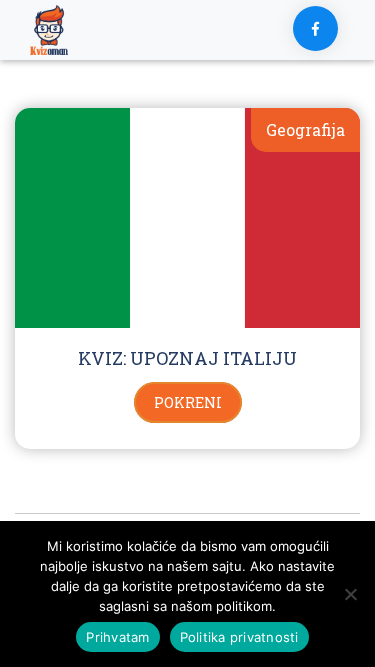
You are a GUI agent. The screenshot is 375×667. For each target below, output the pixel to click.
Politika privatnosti (239, 637)
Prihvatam (117, 637)
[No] (350, 594)
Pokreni (188, 402)
